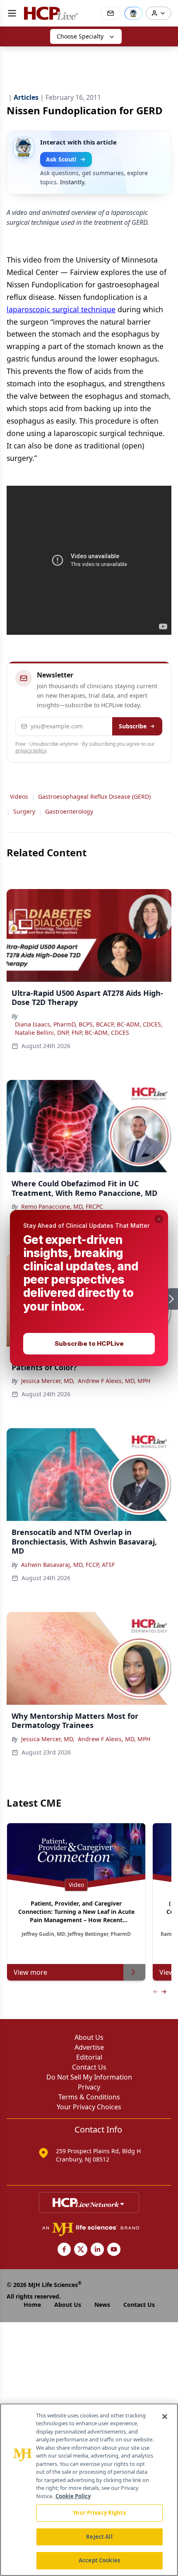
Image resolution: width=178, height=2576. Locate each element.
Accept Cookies (99, 2560)
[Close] (165, 2417)
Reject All (99, 2537)
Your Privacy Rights (99, 2513)
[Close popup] (159, 1219)
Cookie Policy (73, 2496)
